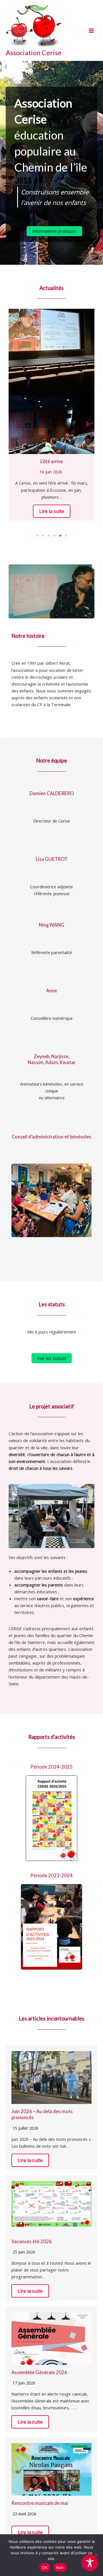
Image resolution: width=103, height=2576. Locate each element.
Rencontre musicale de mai (40, 2503)
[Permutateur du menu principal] (91, 31)
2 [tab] (43, 536)
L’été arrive (52, 461)
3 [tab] (49, 536)
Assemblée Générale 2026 (39, 2372)
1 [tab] (37, 536)
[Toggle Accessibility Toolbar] (90, 2563)
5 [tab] (60, 536)
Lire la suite (52, 511)
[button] (54, 231)
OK (45, 2567)
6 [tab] (66, 536)
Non (60, 2567)
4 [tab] (54, 536)
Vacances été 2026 (32, 2241)
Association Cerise (34, 53)
